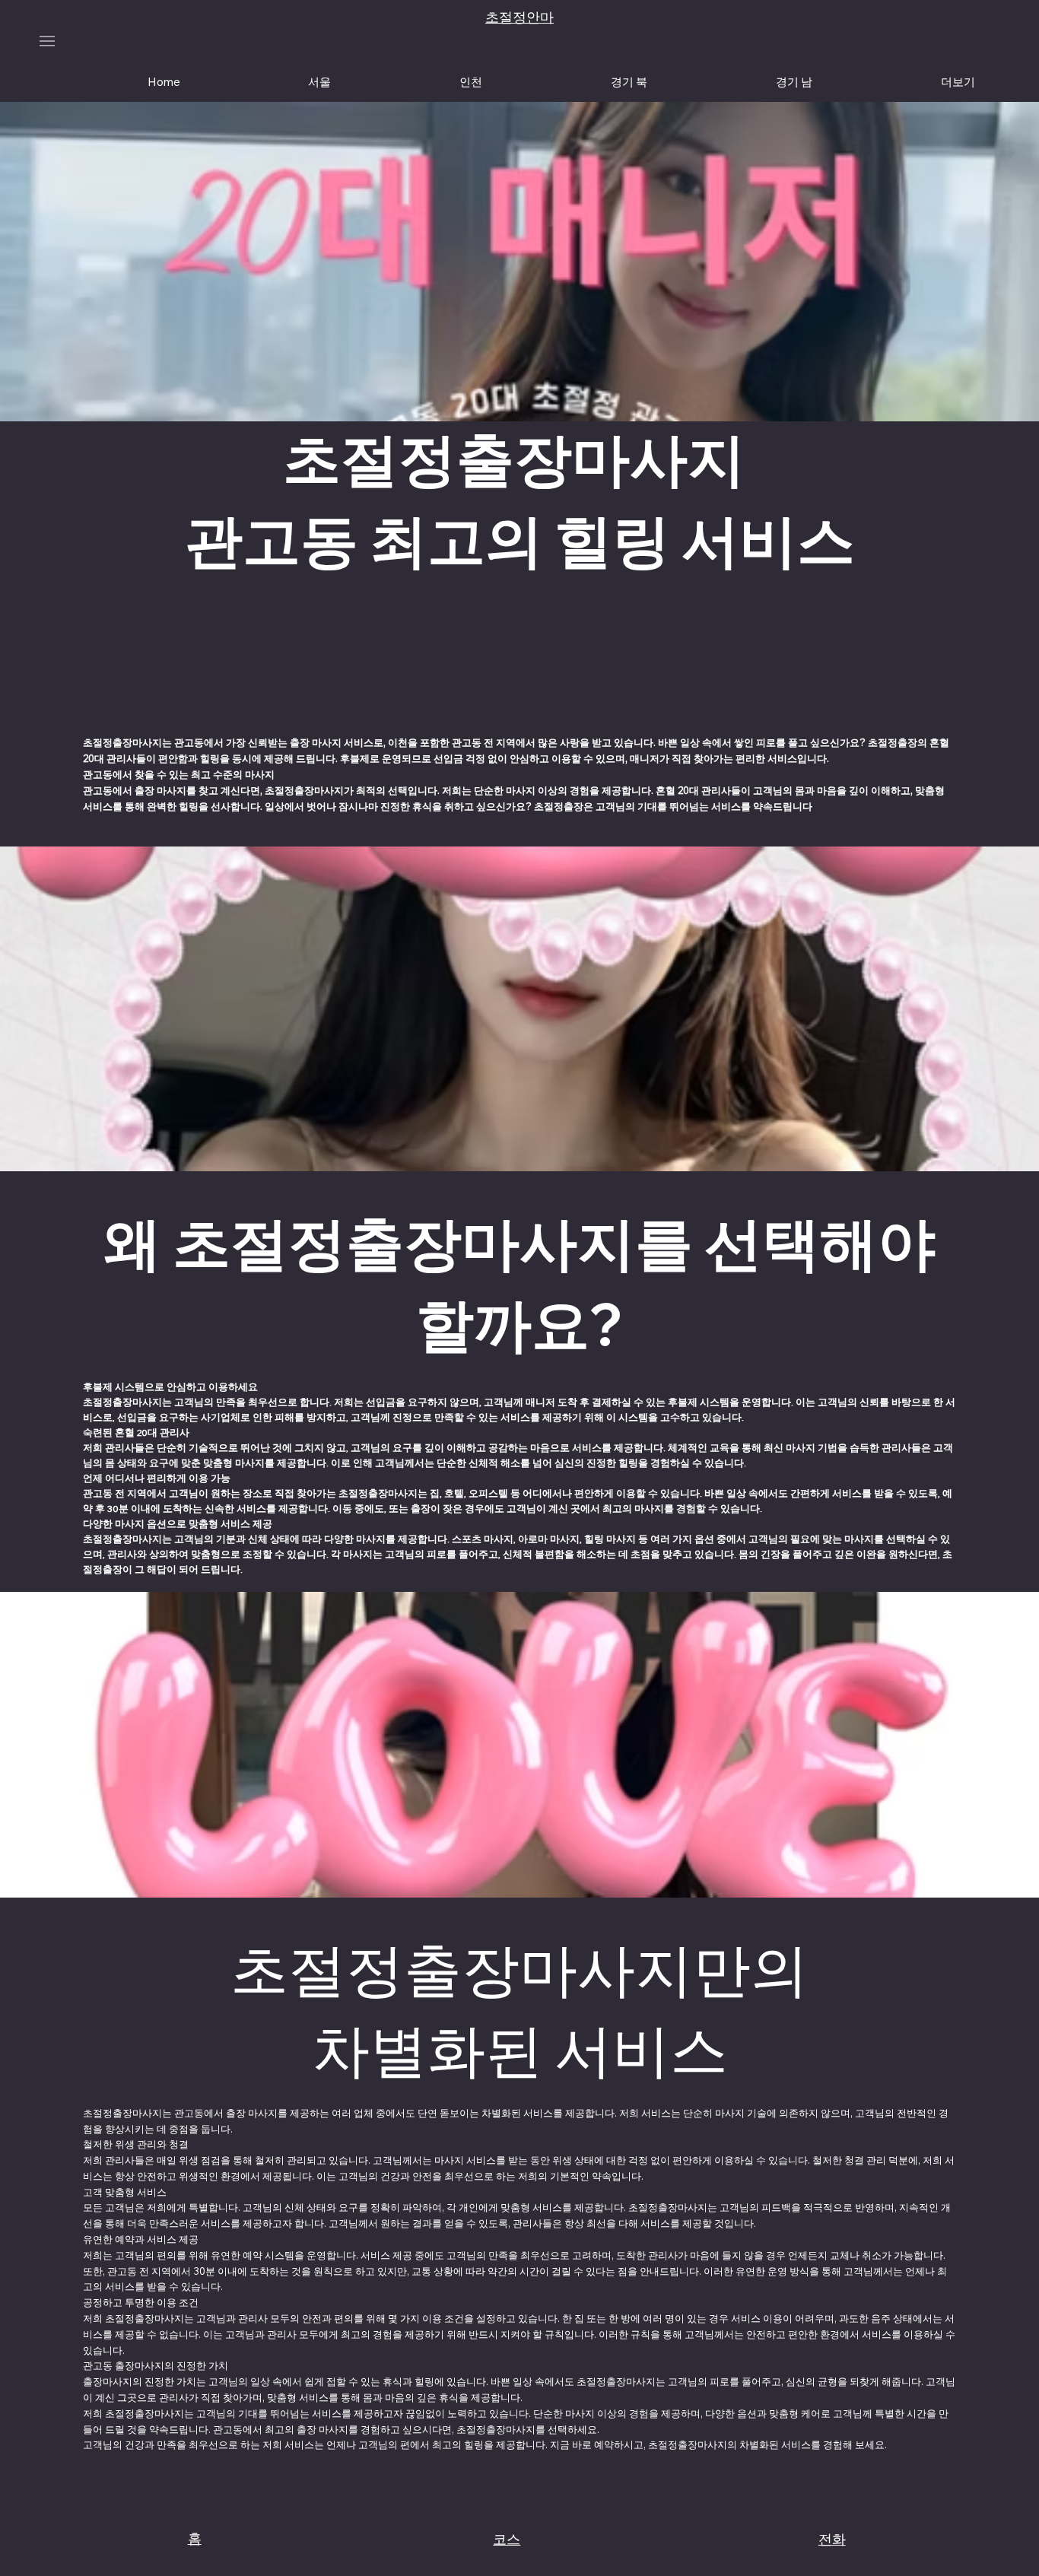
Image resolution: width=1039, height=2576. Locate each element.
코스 (507, 2539)
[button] (958, 81)
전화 (832, 2539)
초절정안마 (519, 17)
